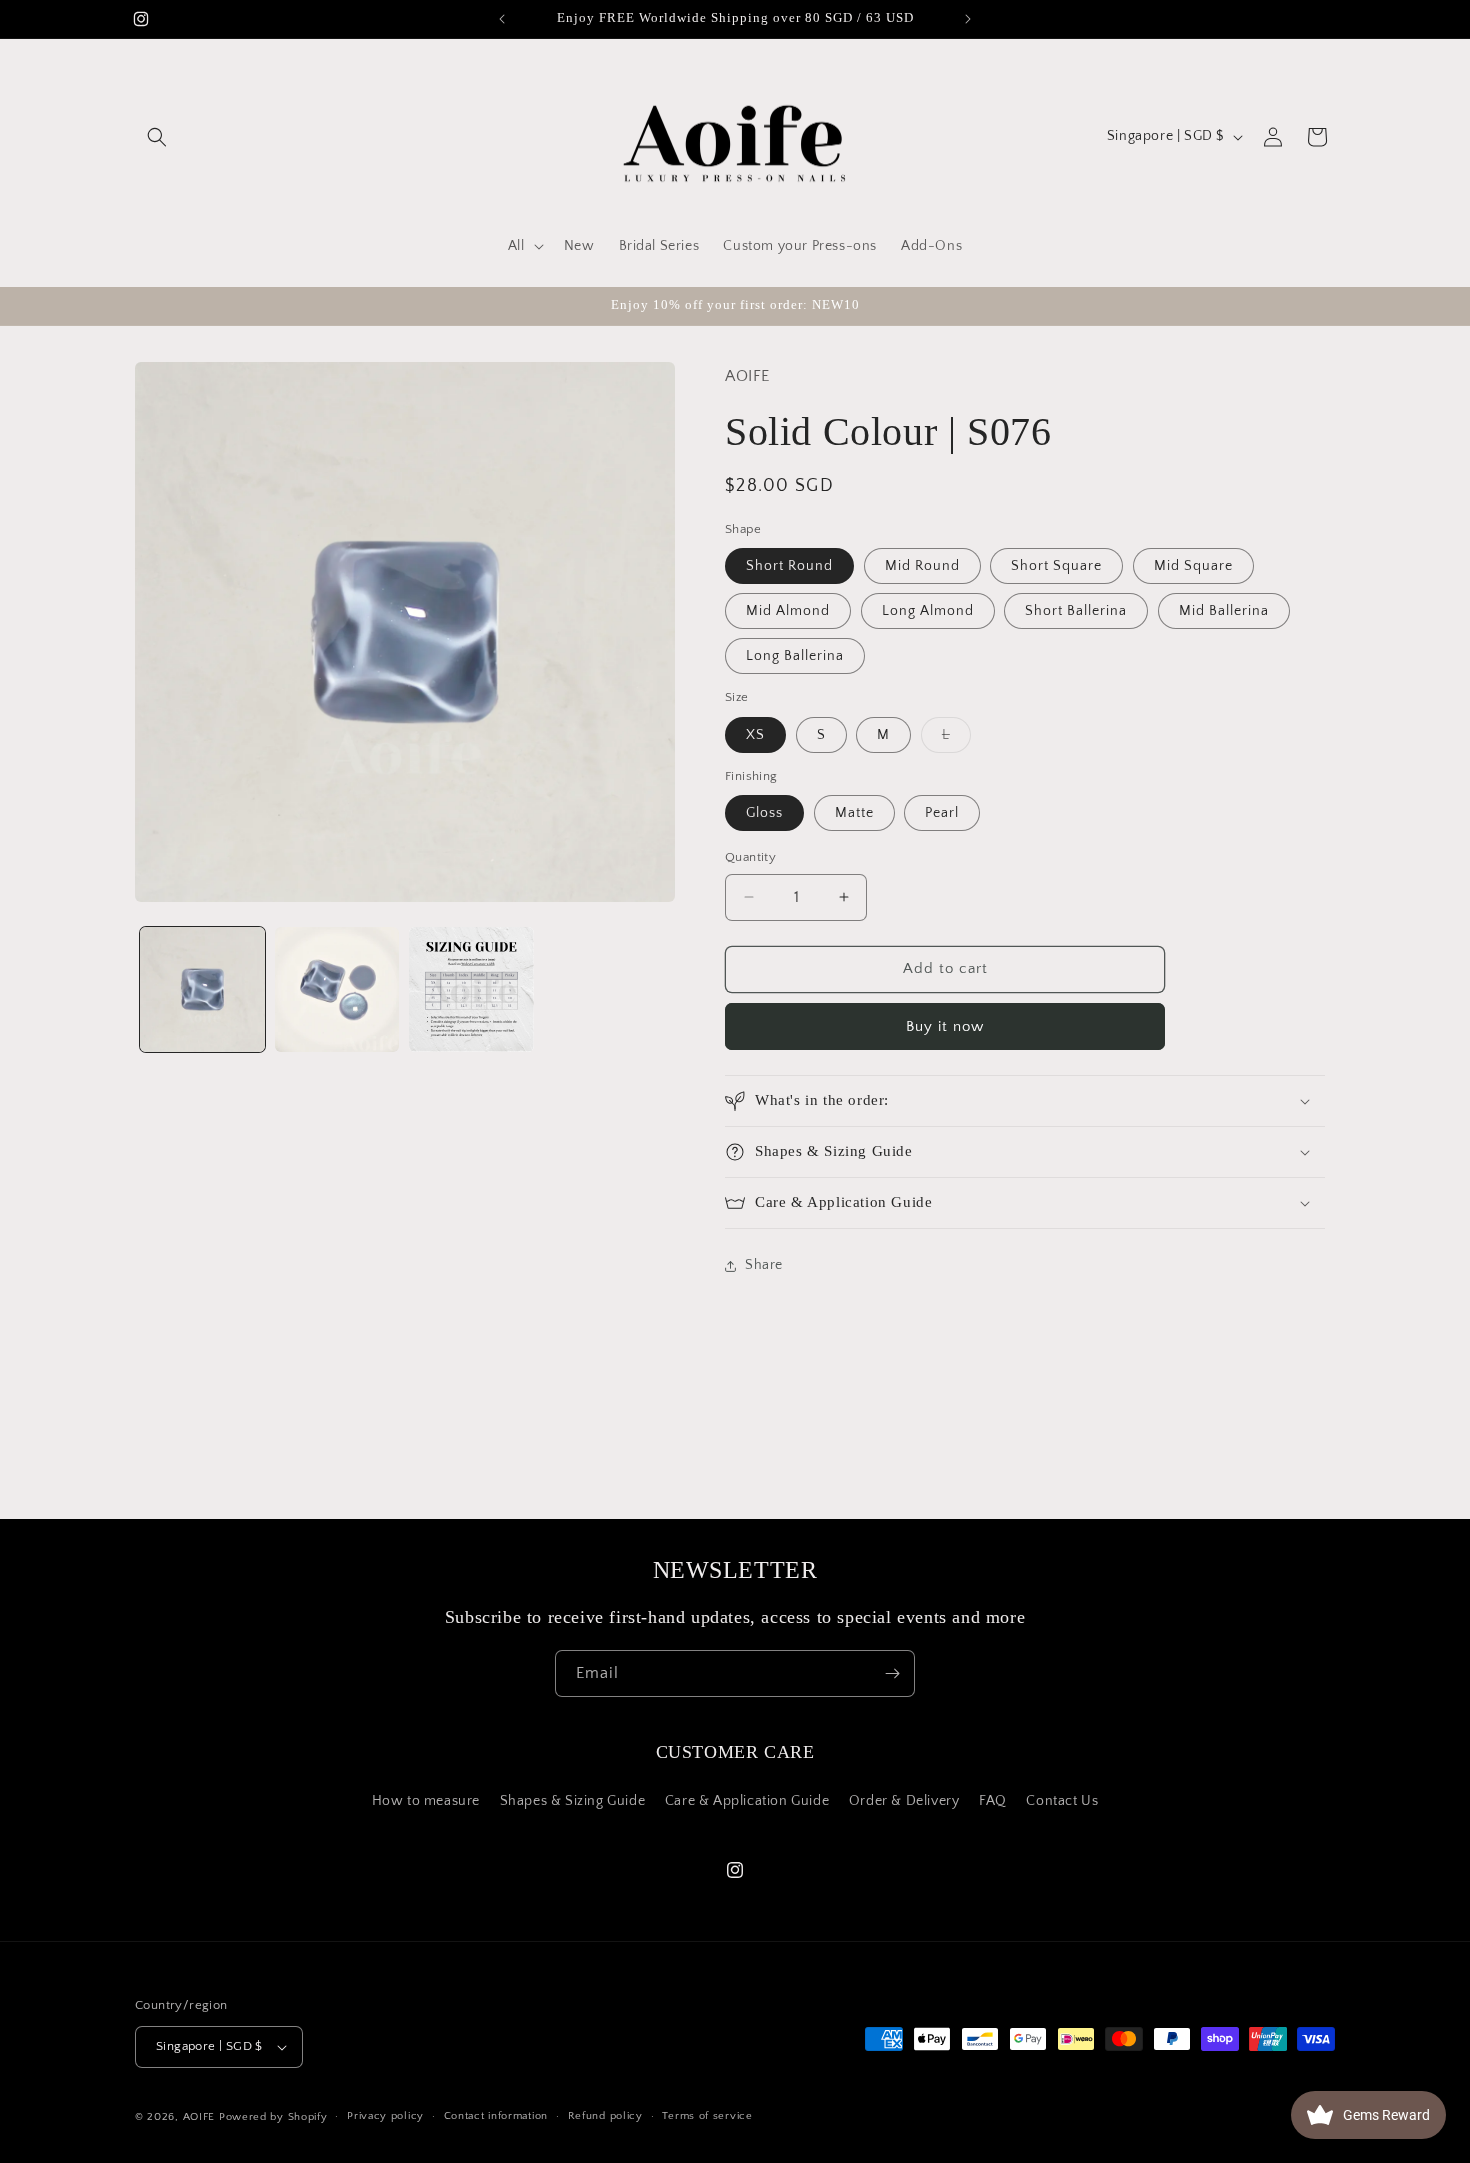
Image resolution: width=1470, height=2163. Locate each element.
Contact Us (1062, 1801)
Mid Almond (788, 611)
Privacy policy (385, 2116)
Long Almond (928, 611)
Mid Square (1193, 566)
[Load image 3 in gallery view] (471, 989)
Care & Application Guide (747, 1801)
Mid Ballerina (1224, 611)
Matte (854, 813)
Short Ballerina (1076, 611)
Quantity (750, 857)
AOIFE (199, 2117)
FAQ (993, 1801)
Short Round (789, 566)
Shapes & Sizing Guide (573, 1801)
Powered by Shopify (273, 2117)
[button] (157, 137)
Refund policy (605, 2116)
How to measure (426, 1801)
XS (755, 735)
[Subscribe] (892, 1673)
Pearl (942, 813)
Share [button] (764, 1265)
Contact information (496, 2116)
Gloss (764, 813)
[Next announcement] (968, 19)
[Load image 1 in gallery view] (202, 989)
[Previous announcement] (502, 19)
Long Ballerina (795, 656)
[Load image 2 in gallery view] (337, 989)
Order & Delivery (904, 1801)
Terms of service (707, 2116)
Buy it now (945, 1026)
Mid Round (922, 566)
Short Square (1056, 566)
